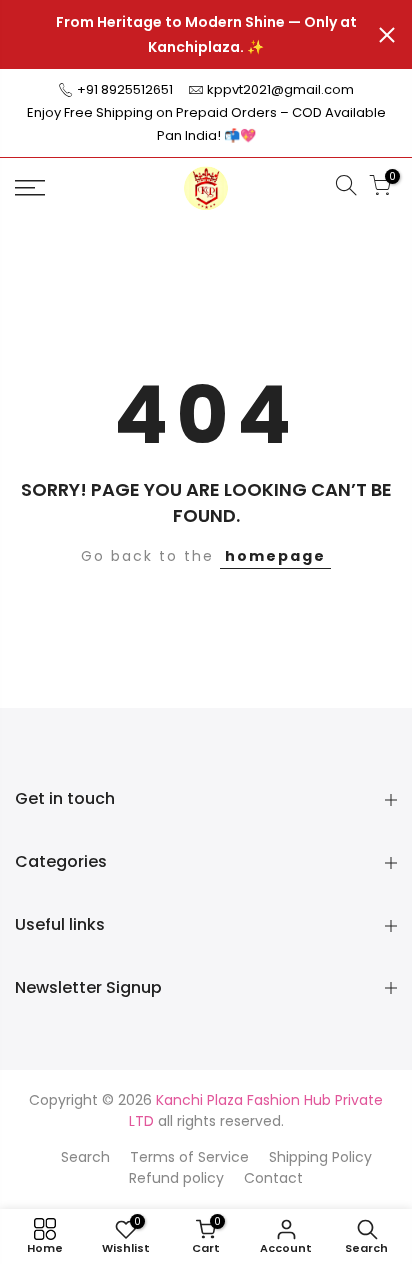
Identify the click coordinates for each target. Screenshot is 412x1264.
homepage (275, 556)
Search (85, 1157)
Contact (273, 1178)
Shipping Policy (320, 1157)
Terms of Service (189, 1157)
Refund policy (176, 1178)
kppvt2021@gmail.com (280, 89)
